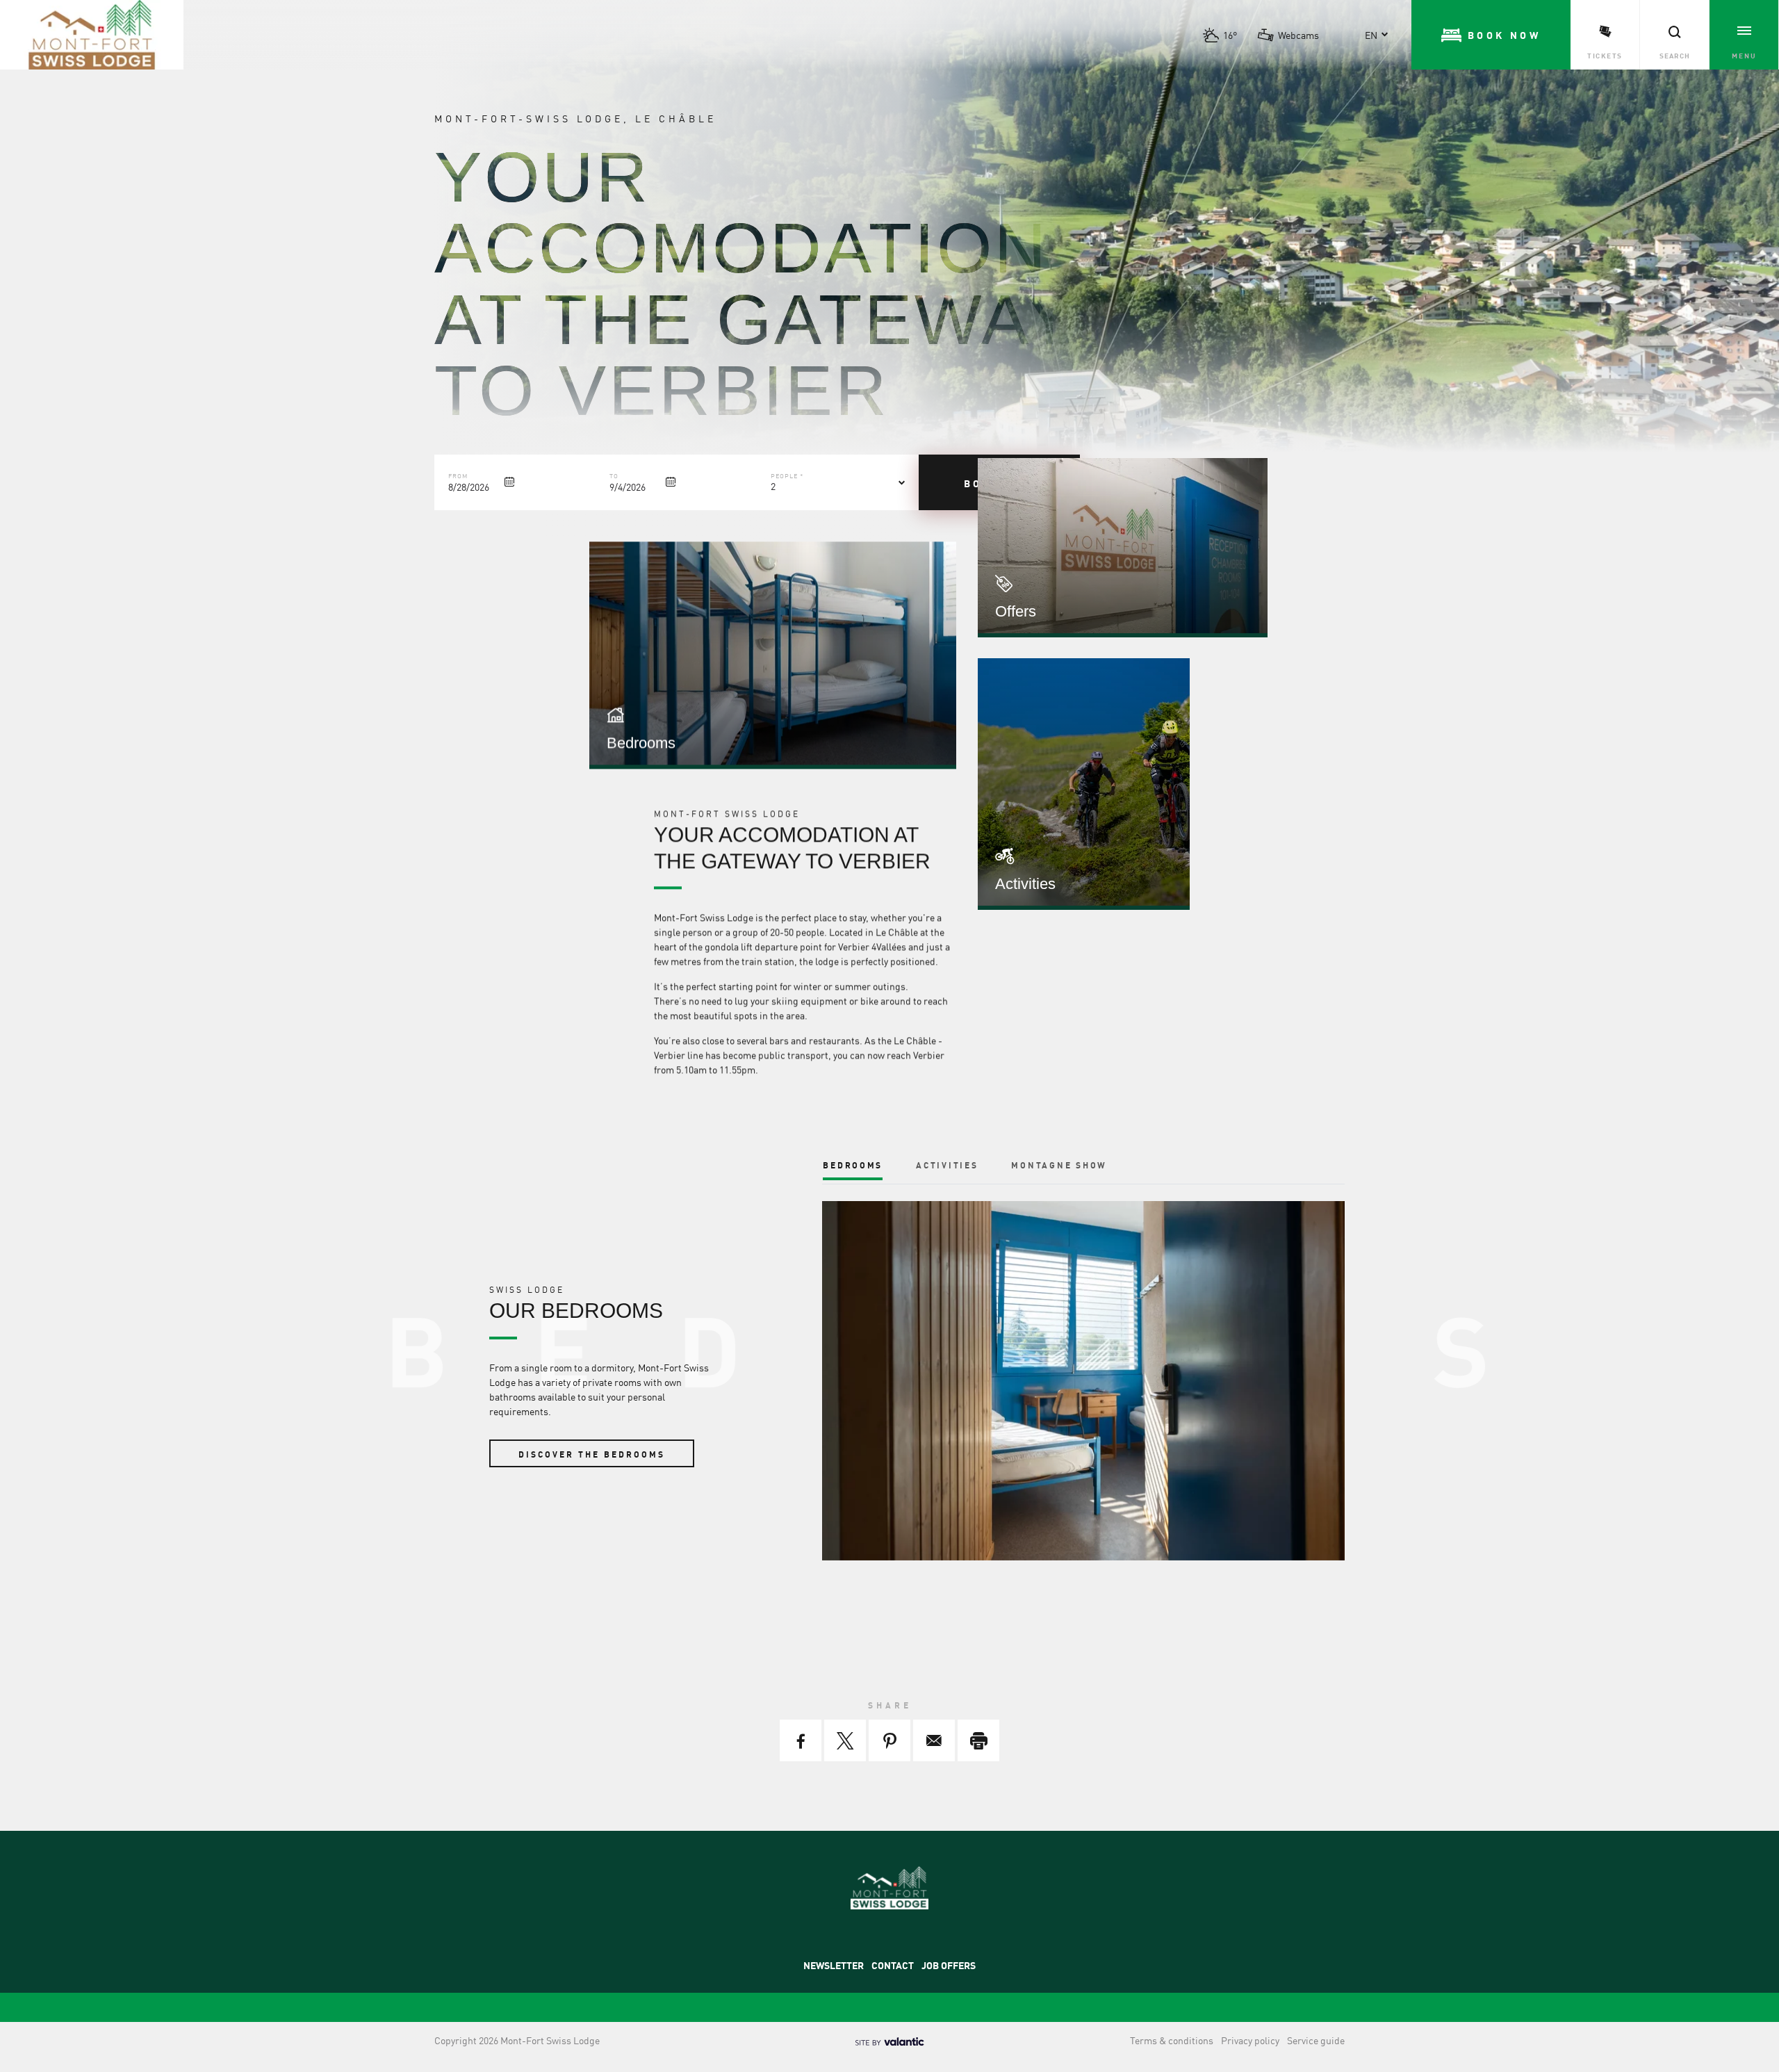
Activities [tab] (947, 1165)
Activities (1025, 884)
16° (1230, 35)
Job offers (949, 1965)
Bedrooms (641, 743)
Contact (893, 1965)
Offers (1016, 611)
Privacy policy (1250, 2040)
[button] (1491, 35)
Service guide (1316, 2040)
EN (1371, 35)
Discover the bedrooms (592, 1454)
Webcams (1298, 35)
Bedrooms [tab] (853, 1165)
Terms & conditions (1172, 2040)
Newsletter (834, 1965)
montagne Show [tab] (1059, 1165)
